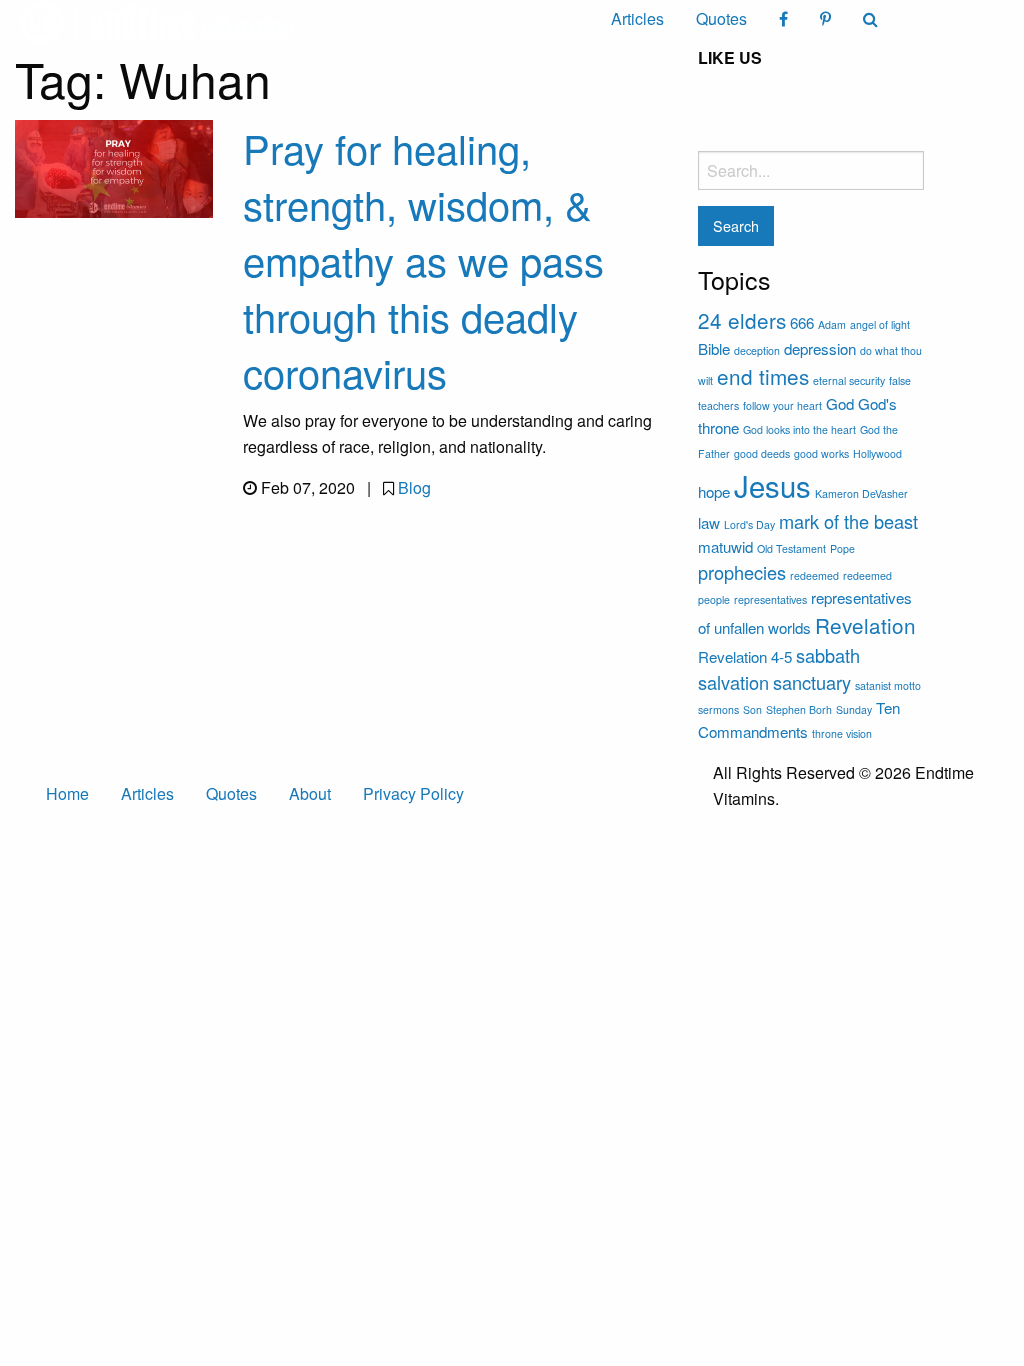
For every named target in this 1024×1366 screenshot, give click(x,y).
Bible (714, 348)
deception (757, 350)
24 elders (742, 320)
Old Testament (791, 548)
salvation (733, 682)
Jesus (772, 485)
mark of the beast (848, 521)
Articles (637, 18)
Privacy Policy (413, 793)
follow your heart (782, 405)
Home (67, 793)
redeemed (814, 575)
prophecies (742, 572)
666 (802, 322)
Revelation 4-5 (745, 656)
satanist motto (888, 685)
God (840, 403)
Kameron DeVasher (861, 493)
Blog (414, 487)
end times (763, 376)
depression (820, 348)
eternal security (849, 380)
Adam (832, 324)
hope (714, 491)
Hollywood (877, 453)
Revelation (865, 625)
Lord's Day (749, 524)
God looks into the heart (799, 429)
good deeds (762, 453)
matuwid (725, 546)
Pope (842, 548)
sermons (718, 709)
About (310, 793)
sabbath (828, 655)
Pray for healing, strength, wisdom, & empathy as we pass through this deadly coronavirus (423, 259)
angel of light (880, 324)
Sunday (854, 709)
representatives (770, 599)
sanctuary (812, 682)
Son (752, 709)
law (709, 522)
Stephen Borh (799, 709)
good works (821, 453)
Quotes (721, 18)
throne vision (842, 733)
